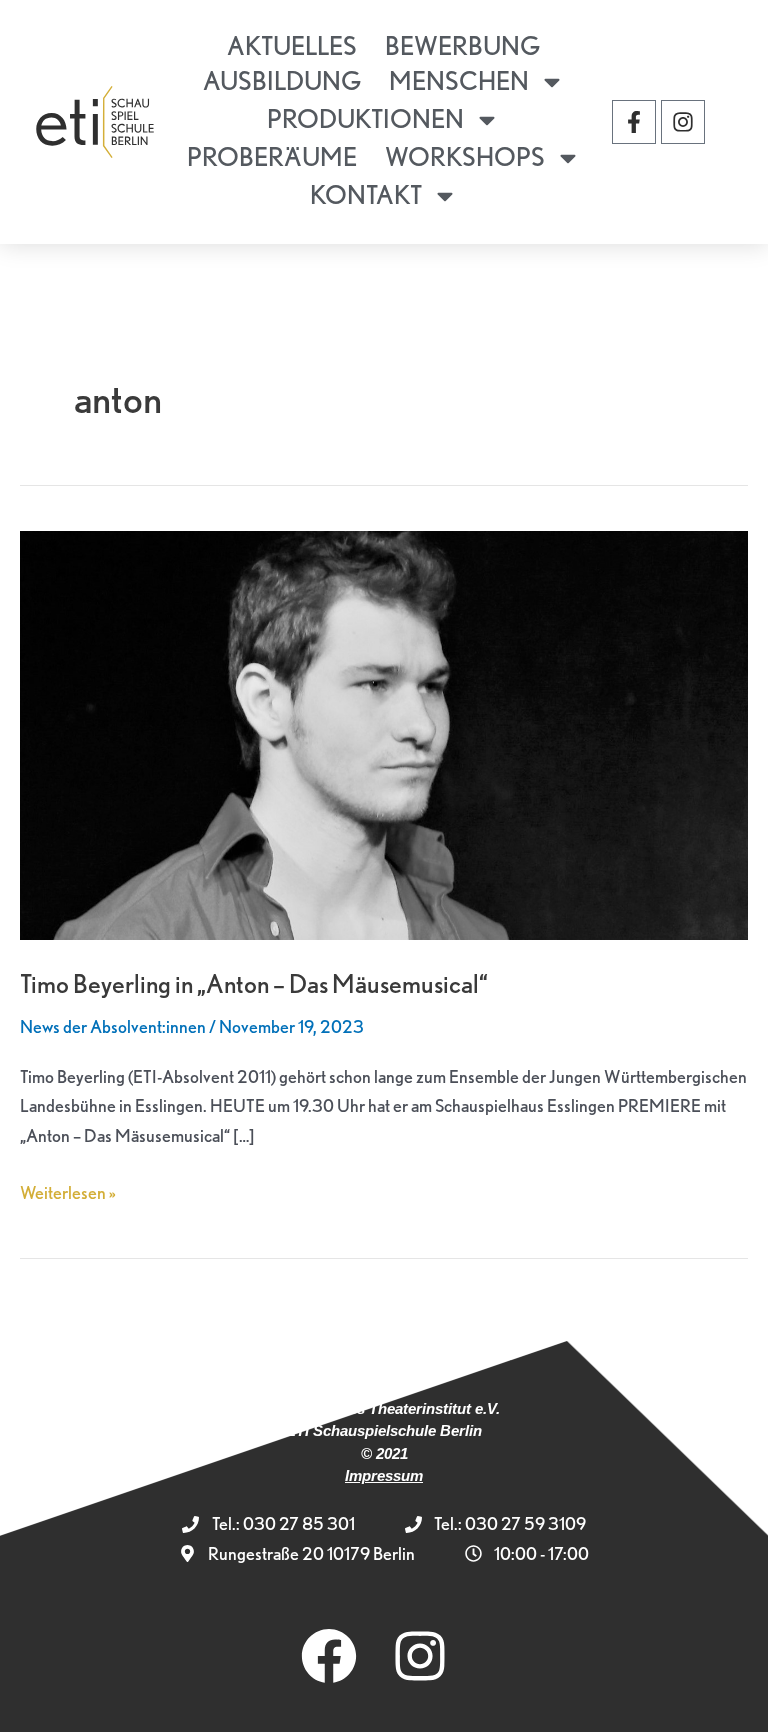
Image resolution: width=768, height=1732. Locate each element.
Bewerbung (462, 45)
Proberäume (272, 156)
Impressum (384, 1475)
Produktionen (365, 118)
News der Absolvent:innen (113, 1026)
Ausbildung (282, 80)
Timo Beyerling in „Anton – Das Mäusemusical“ (254, 983)
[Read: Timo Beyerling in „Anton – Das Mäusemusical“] (384, 732)
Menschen (459, 80)
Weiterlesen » (68, 1190)
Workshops (465, 156)
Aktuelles (292, 45)
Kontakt (366, 194)
